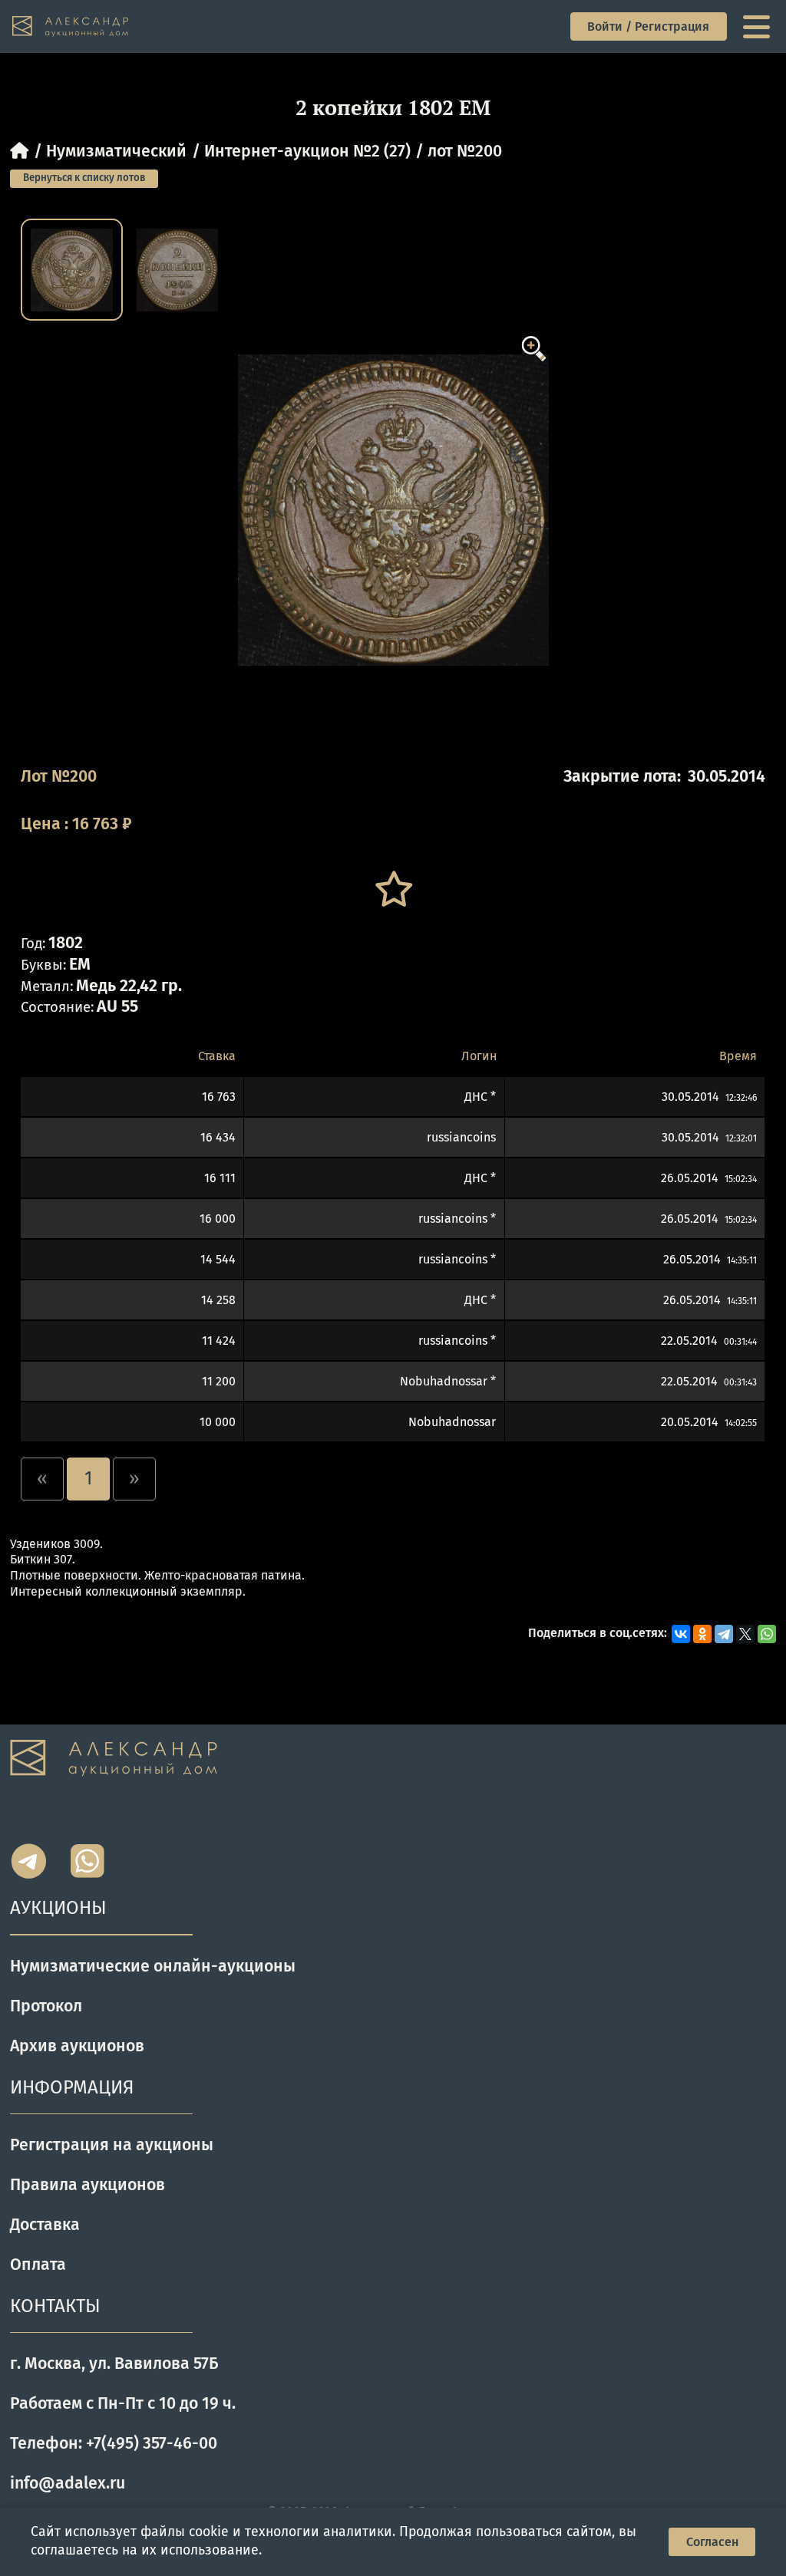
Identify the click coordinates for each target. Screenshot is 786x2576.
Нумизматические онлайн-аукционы (153, 1966)
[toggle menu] (758, 27)
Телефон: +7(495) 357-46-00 (114, 2443)
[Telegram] (724, 1634)
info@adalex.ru (68, 2483)
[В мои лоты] (393, 889)
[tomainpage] (71, 27)
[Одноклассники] (702, 1634)
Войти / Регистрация (648, 26)
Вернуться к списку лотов (84, 178)
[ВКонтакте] (681, 1634)
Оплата (38, 2265)
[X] (745, 1634)
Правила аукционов (88, 2185)
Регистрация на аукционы (112, 2145)
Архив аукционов (77, 2046)
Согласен (712, 2542)
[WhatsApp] (767, 1634)
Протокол (46, 2006)
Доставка (45, 2225)
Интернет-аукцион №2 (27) (307, 151)
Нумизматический (116, 151)
